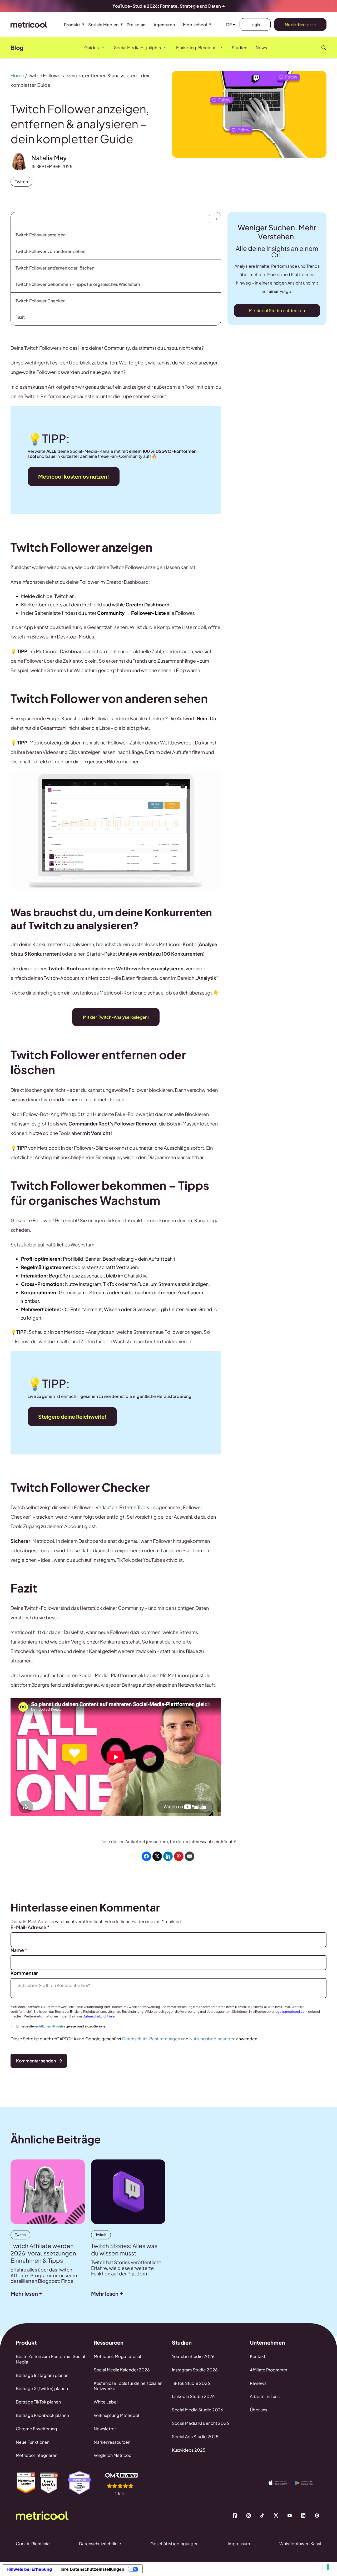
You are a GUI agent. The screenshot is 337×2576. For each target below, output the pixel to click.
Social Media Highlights (137, 47)
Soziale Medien (103, 25)
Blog (17, 48)
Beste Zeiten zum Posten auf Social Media (50, 2359)
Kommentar (24, 1973)
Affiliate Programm (269, 2370)
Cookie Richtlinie (33, 2544)
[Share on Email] (190, 1856)
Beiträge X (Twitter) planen (42, 2388)
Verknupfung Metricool (116, 2415)
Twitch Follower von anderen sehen (50, 251)
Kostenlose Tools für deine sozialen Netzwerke (128, 2386)
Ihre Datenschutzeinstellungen (92, 2569)
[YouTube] (290, 2516)
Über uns (259, 2410)
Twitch (21, 182)
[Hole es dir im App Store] (282, 2483)
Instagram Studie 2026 (195, 2370)
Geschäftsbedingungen (174, 2544)
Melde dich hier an (300, 24)
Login (255, 24)
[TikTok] (262, 2516)
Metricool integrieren (37, 2455)
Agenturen (164, 25)
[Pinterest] (317, 2516)
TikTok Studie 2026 (191, 2383)
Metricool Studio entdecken (277, 310)
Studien (239, 47)
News (261, 47)
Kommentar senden (36, 2061)
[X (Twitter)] (276, 2516)
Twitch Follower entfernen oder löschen (55, 268)
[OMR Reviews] (125, 2484)
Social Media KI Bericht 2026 (200, 2423)
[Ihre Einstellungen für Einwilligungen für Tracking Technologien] (328, 2567)
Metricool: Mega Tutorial (117, 2356)
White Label (106, 2402)
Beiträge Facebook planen (42, 2415)
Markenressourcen (112, 2442)
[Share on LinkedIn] (168, 1856)
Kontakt (258, 2356)
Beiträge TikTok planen (38, 2402)
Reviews (258, 2383)
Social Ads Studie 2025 (195, 2436)
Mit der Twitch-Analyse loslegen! (116, 1017)
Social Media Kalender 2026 (122, 2370)
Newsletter (105, 2429)
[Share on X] (157, 1856)
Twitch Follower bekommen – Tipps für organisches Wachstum (78, 284)
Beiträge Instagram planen (42, 2375)
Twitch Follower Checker (40, 301)
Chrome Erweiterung (36, 2429)
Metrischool (195, 25)
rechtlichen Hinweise (50, 2026)
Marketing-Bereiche (196, 47)
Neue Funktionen (33, 2442)
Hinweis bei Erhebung (29, 2569)
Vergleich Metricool (113, 2455)
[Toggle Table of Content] (213, 218)
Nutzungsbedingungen (212, 2039)
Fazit (20, 317)
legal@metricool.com (291, 2012)
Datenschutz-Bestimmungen (151, 2039)
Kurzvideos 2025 (189, 2450)
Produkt (72, 25)
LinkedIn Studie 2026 (193, 2396)
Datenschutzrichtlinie (99, 2016)
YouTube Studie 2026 (193, 2356)
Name (19, 1950)
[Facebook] (235, 2516)
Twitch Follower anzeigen (41, 235)
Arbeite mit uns (265, 2396)
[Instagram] (249, 2516)
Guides (91, 47)
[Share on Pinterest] (179, 1856)
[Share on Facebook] (146, 1856)
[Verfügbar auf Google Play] (308, 2483)
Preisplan (136, 25)
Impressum (239, 2544)
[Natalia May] (19, 162)
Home (17, 75)
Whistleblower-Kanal (300, 2544)
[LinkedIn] (303, 2516)
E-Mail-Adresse (30, 1927)
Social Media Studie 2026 (198, 2410)
